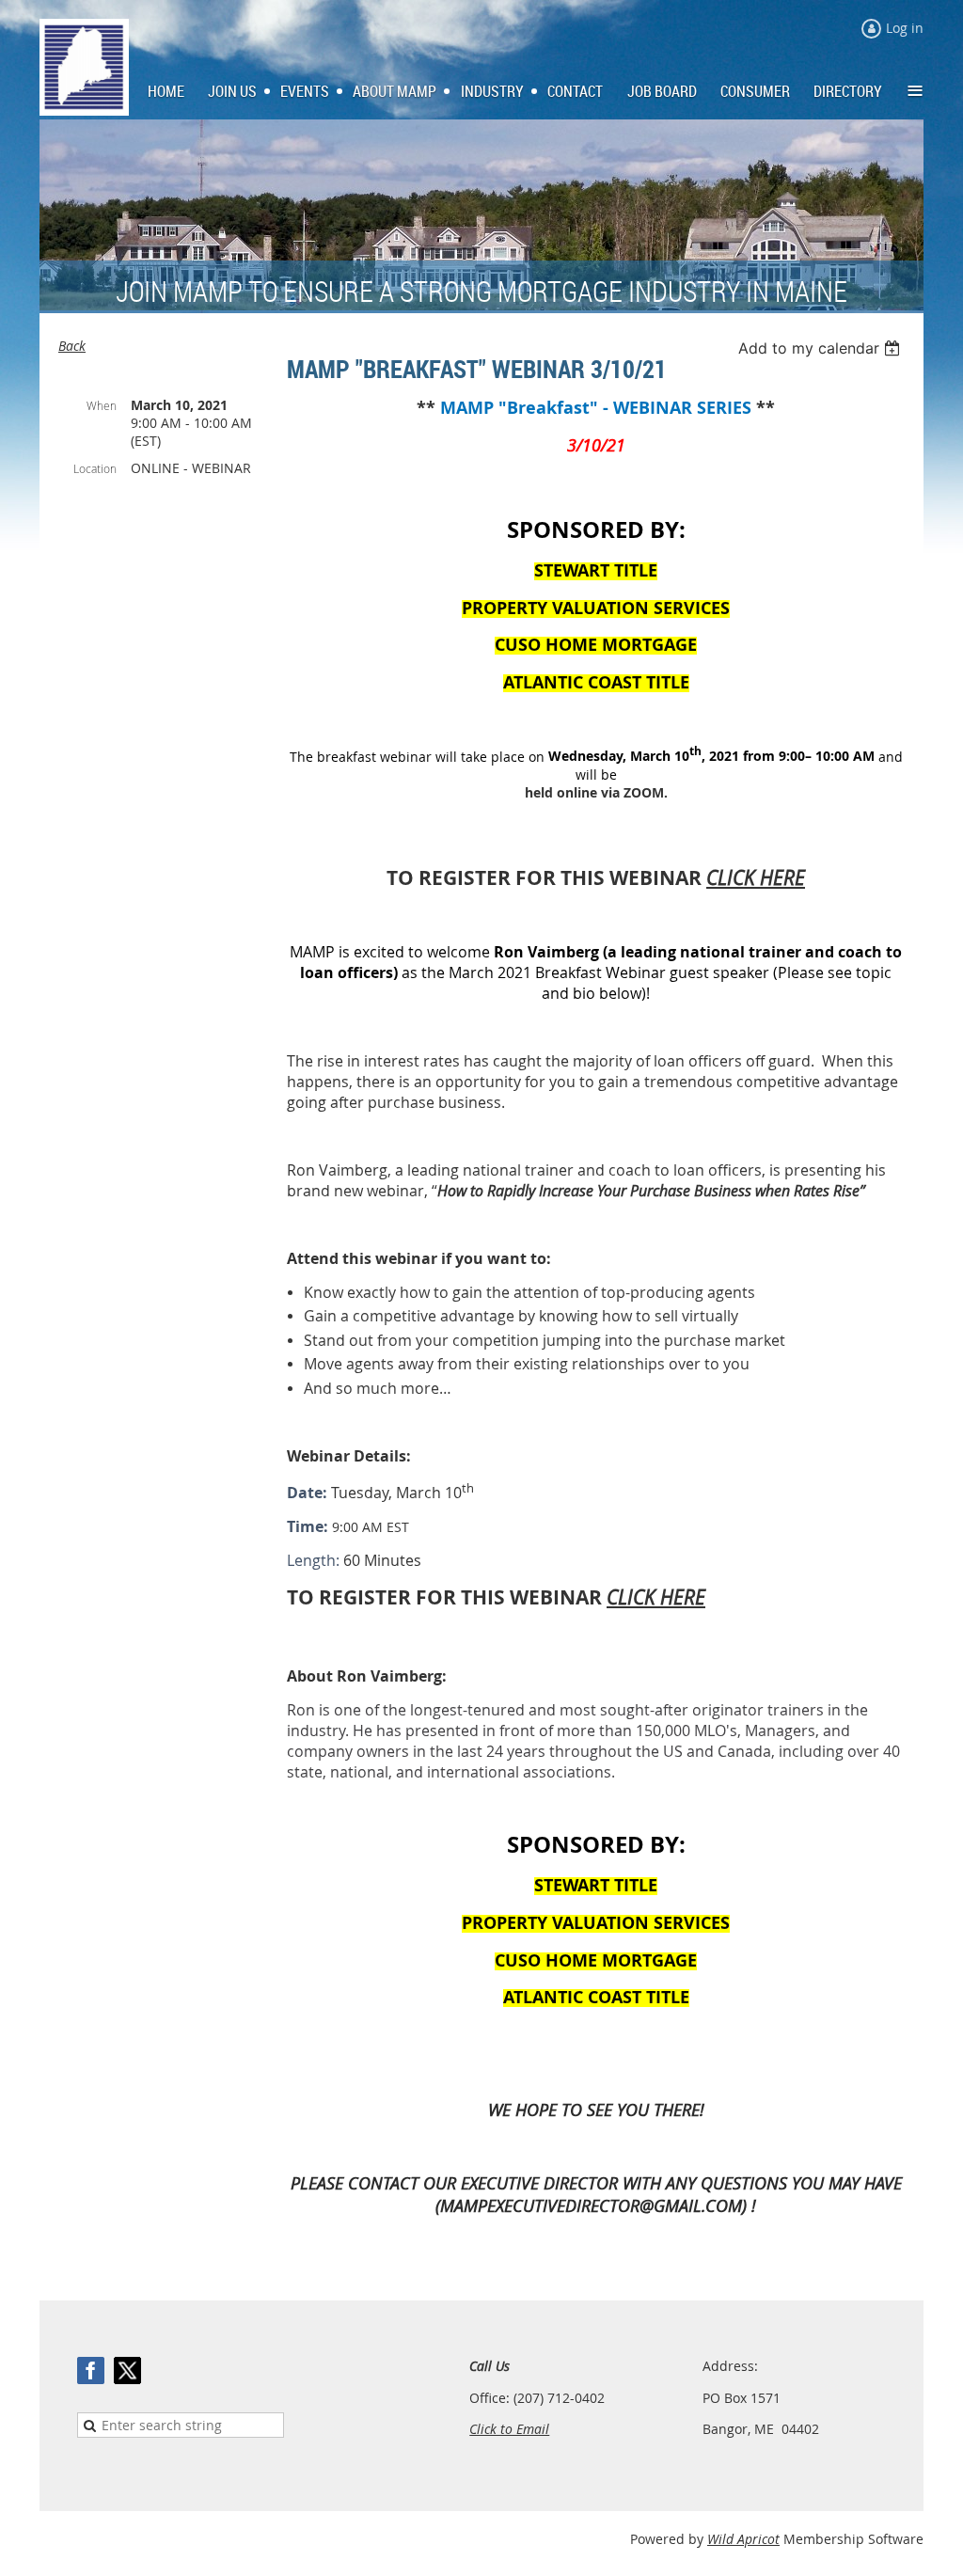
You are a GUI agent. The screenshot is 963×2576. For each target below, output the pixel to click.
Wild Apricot (743, 2539)
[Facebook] (91, 2371)
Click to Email (509, 2429)
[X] (127, 2371)
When (102, 405)
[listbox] (821, 348)
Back (72, 346)
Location (95, 468)
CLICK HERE (756, 877)
